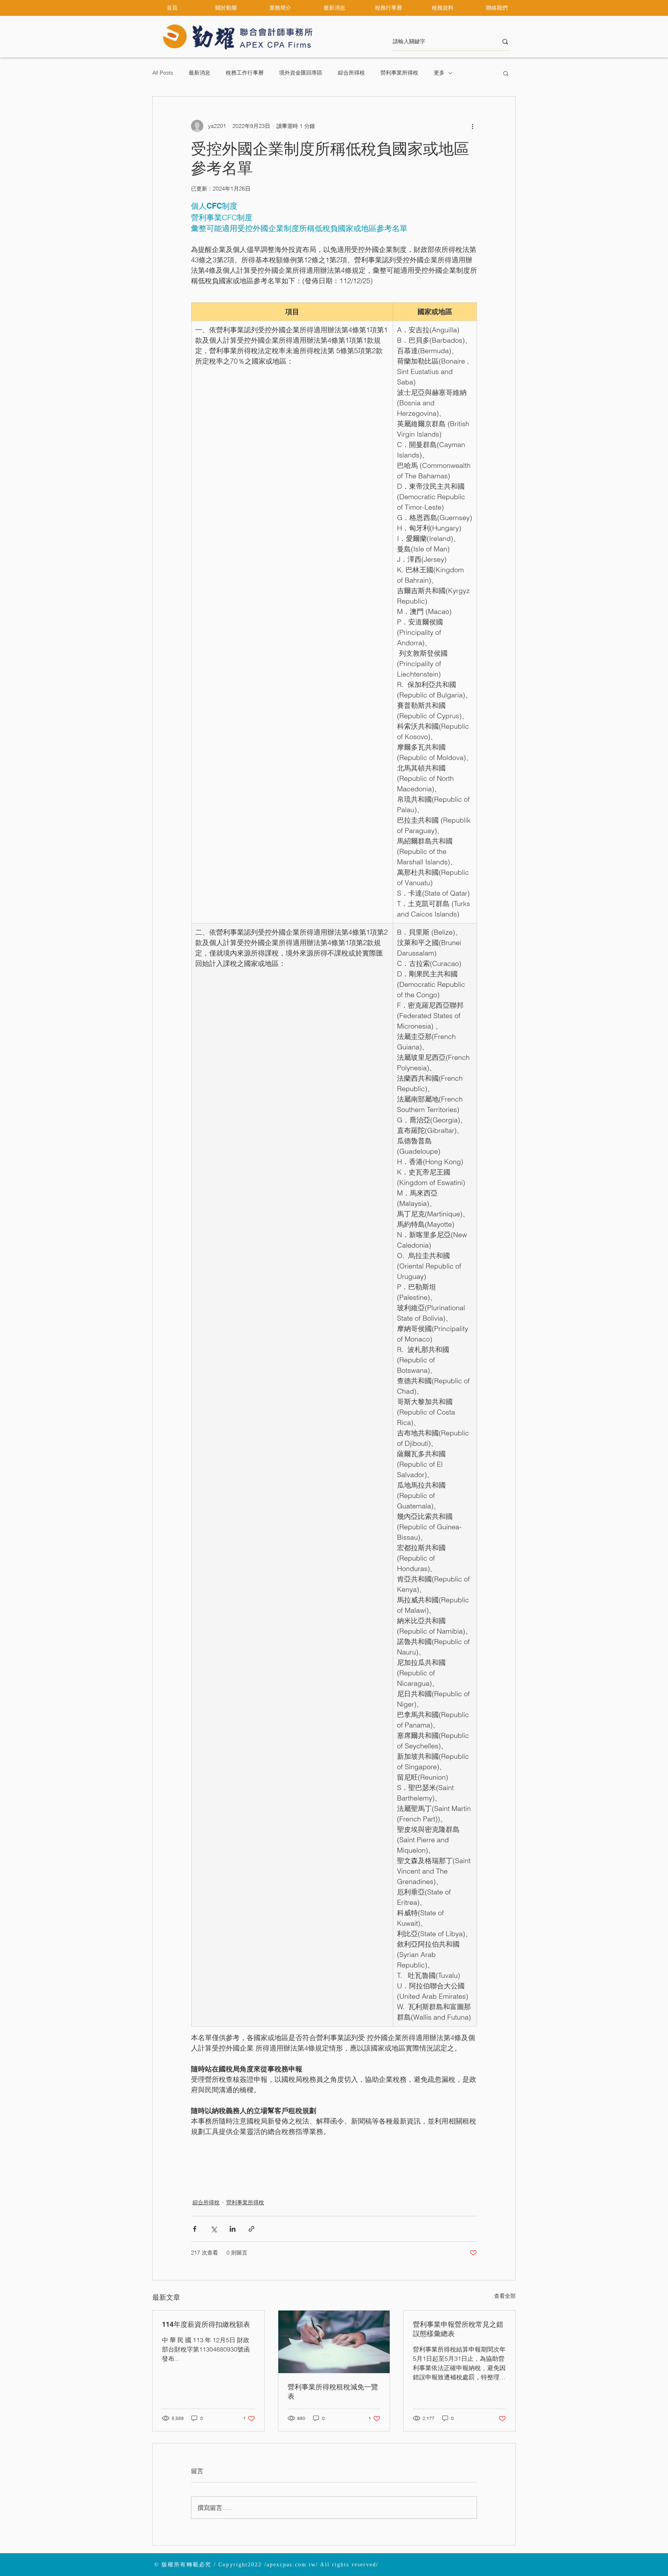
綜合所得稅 (351, 73)
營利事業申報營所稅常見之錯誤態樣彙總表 (458, 2329)
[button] (226, 8)
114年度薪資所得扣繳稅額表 (206, 2324)
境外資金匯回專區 (301, 73)
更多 (439, 73)
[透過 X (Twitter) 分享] (214, 2229)
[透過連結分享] (251, 2229)
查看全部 (505, 2296)
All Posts (163, 73)
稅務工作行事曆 (245, 73)
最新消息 (199, 73)
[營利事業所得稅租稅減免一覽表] (334, 2342)
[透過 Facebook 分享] (195, 2229)
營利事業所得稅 (399, 73)
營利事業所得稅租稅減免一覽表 (333, 2392)
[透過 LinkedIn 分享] (233, 2229)
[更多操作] (472, 126)
